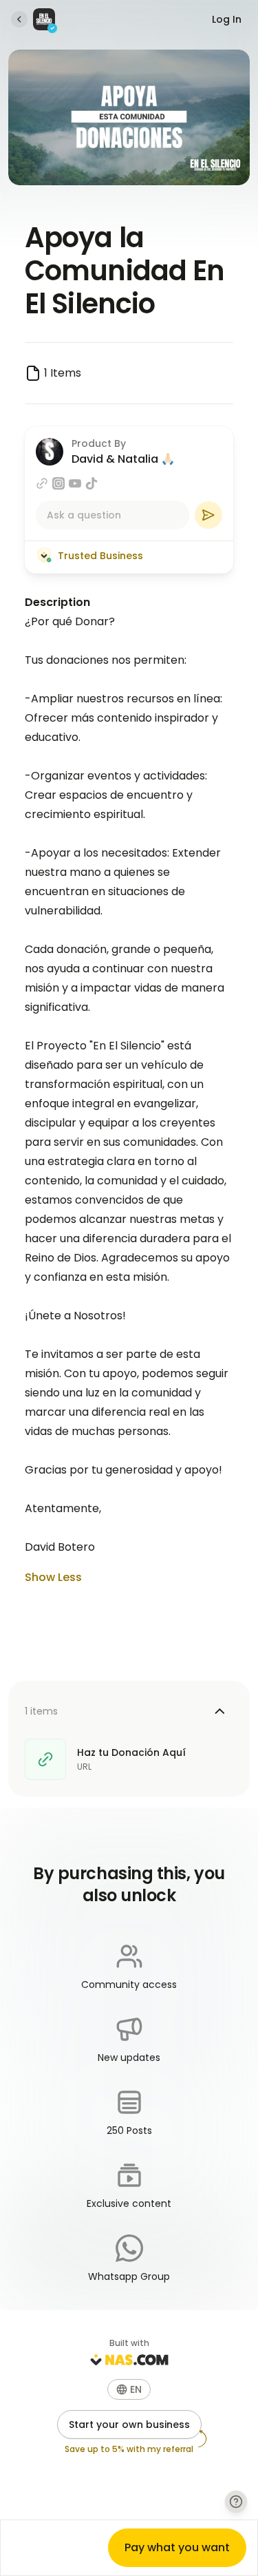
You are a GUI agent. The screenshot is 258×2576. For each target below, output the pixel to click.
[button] (129, 2389)
